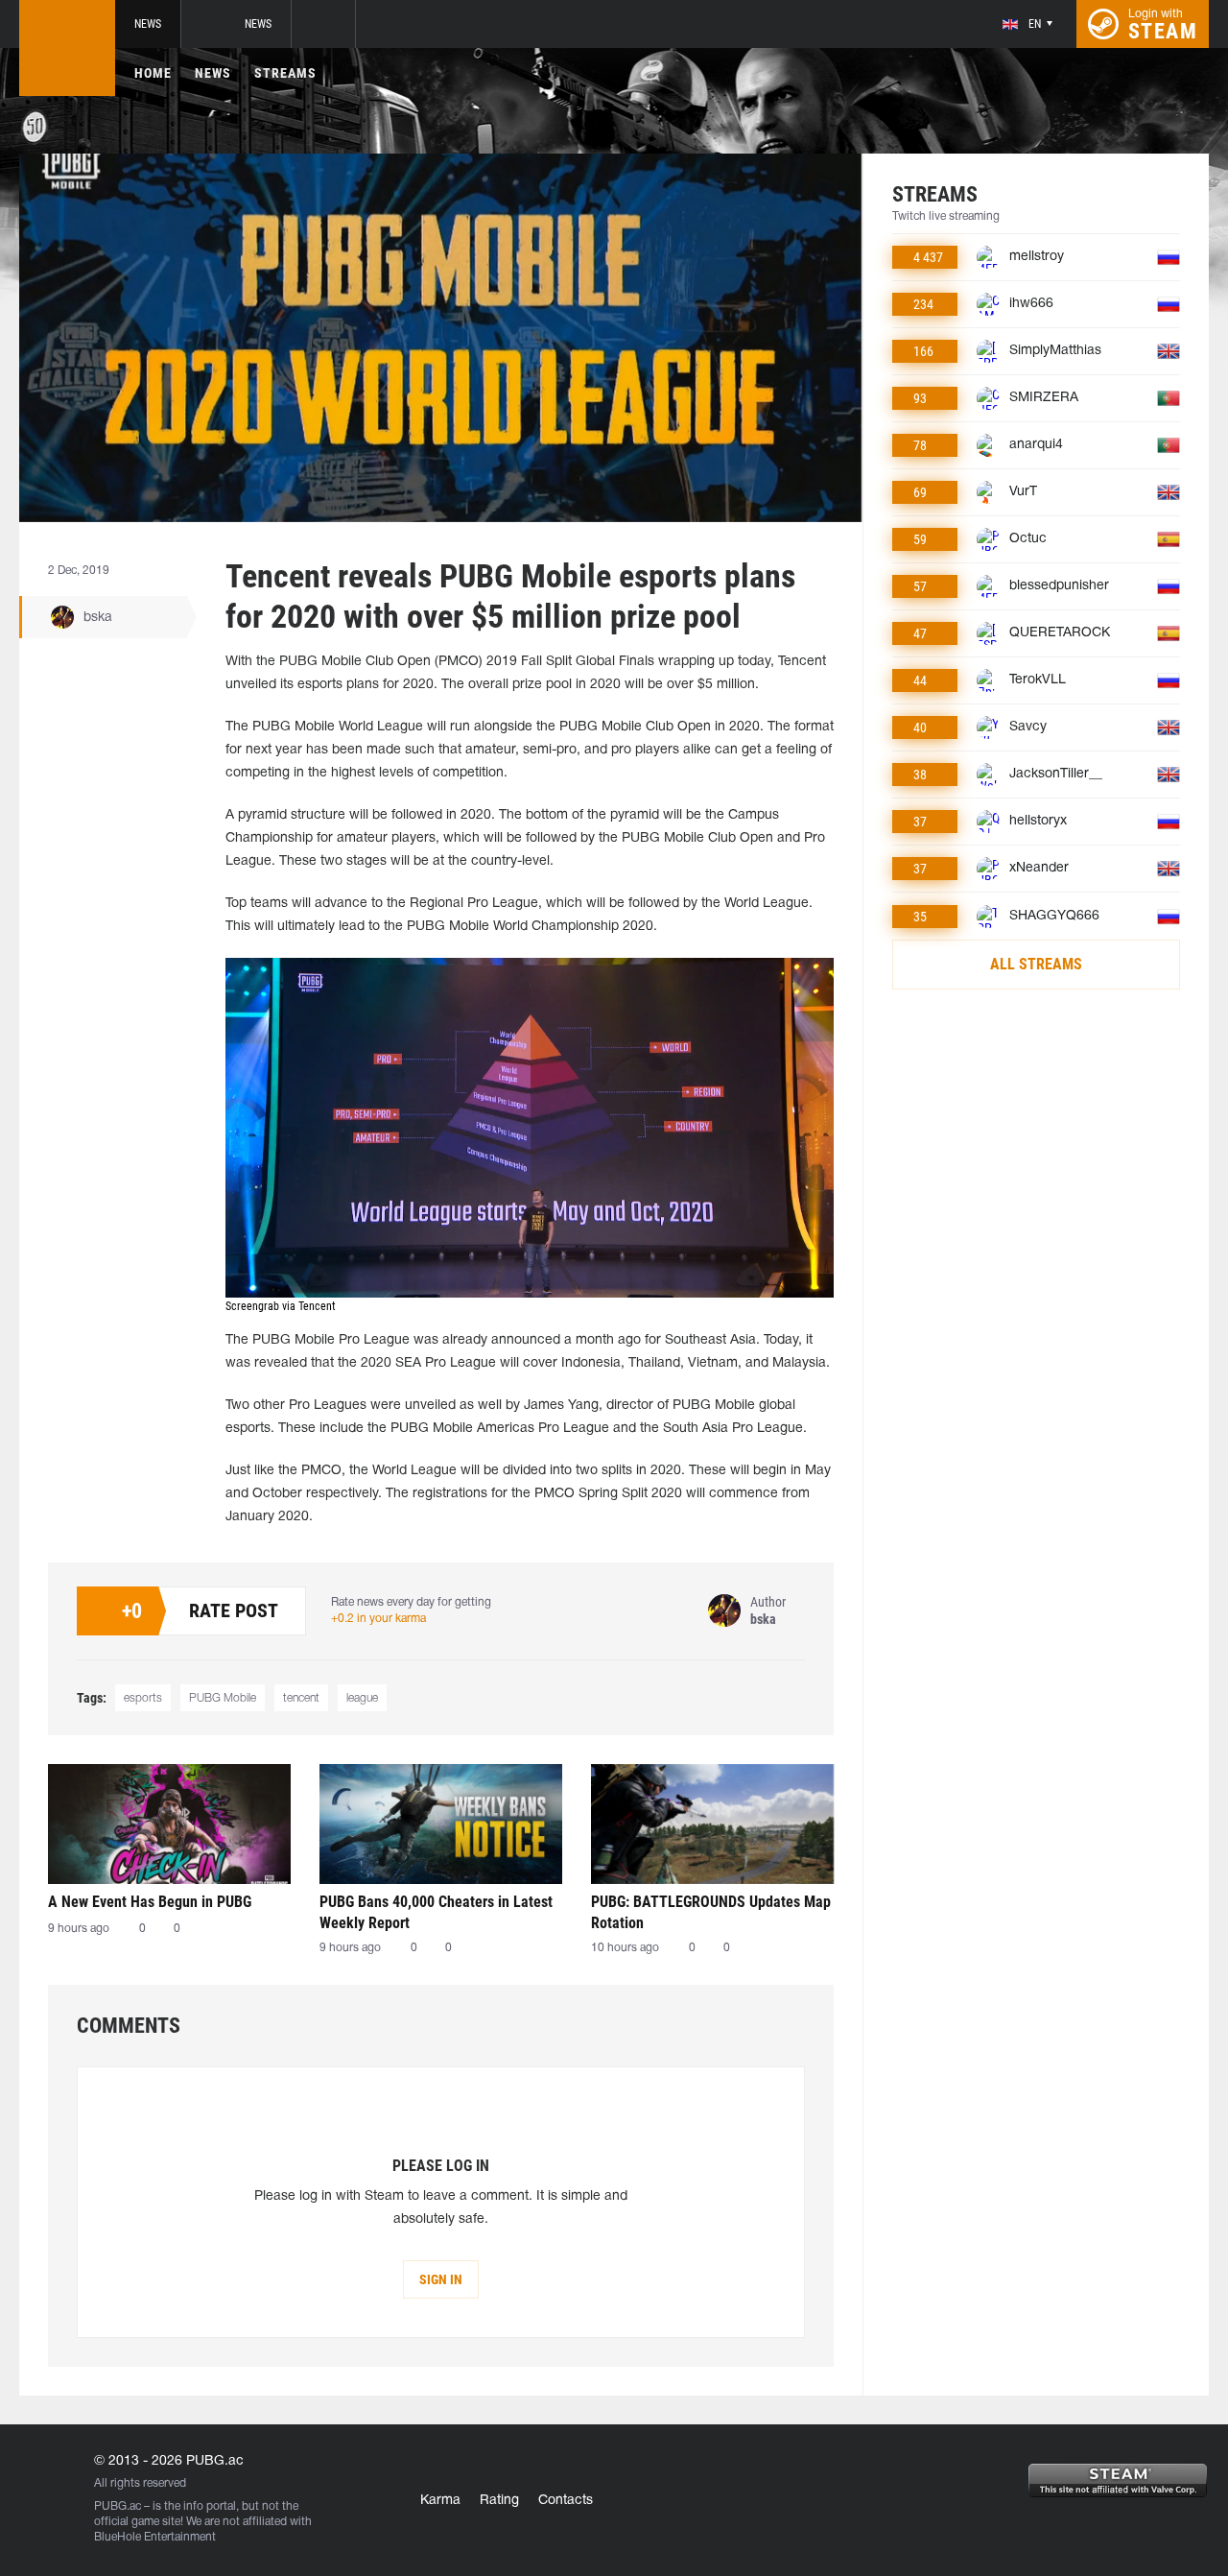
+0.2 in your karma (378, 1619)
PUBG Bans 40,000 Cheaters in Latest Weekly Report (436, 1912)
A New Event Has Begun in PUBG (150, 1902)
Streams (285, 73)
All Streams (1036, 964)
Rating (499, 2501)
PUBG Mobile (223, 1698)
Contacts (566, 2501)
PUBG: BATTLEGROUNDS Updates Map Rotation (711, 1912)
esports (143, 1698)
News (148, 24)
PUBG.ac (118, 2506)
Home (153, 73)
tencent (301, 1698)
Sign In (441, 2279)
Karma (440, 2501)
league (362, 1698)
